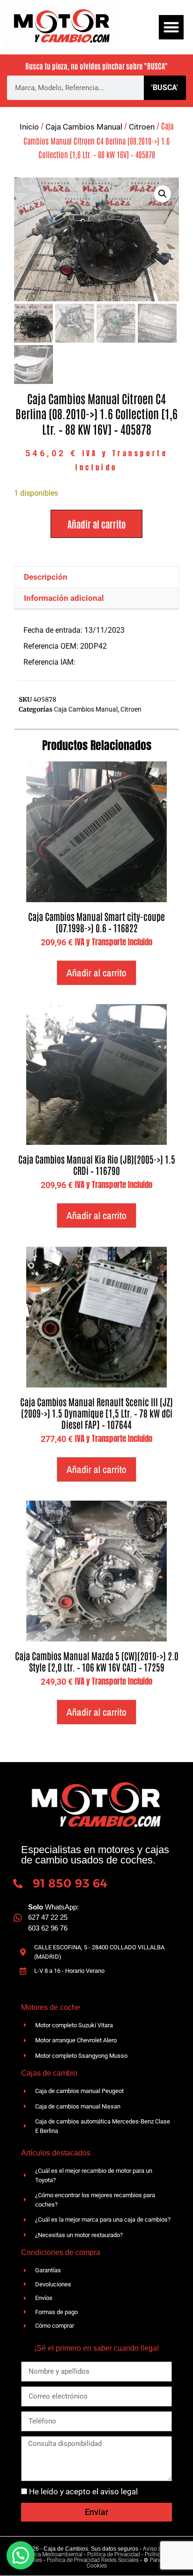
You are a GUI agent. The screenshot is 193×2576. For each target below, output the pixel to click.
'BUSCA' (165, 88)
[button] (171, 27)
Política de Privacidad (114, 2554)
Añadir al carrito (96, 524)
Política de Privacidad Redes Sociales (93, 2560)
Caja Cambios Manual (84, 127)
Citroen (142, 127)
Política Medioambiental (52, 2554)
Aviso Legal (157, 2549)
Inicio (29, 127)
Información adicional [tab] (64, 598)
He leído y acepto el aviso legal (83, 2492)
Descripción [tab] (46, 577)
